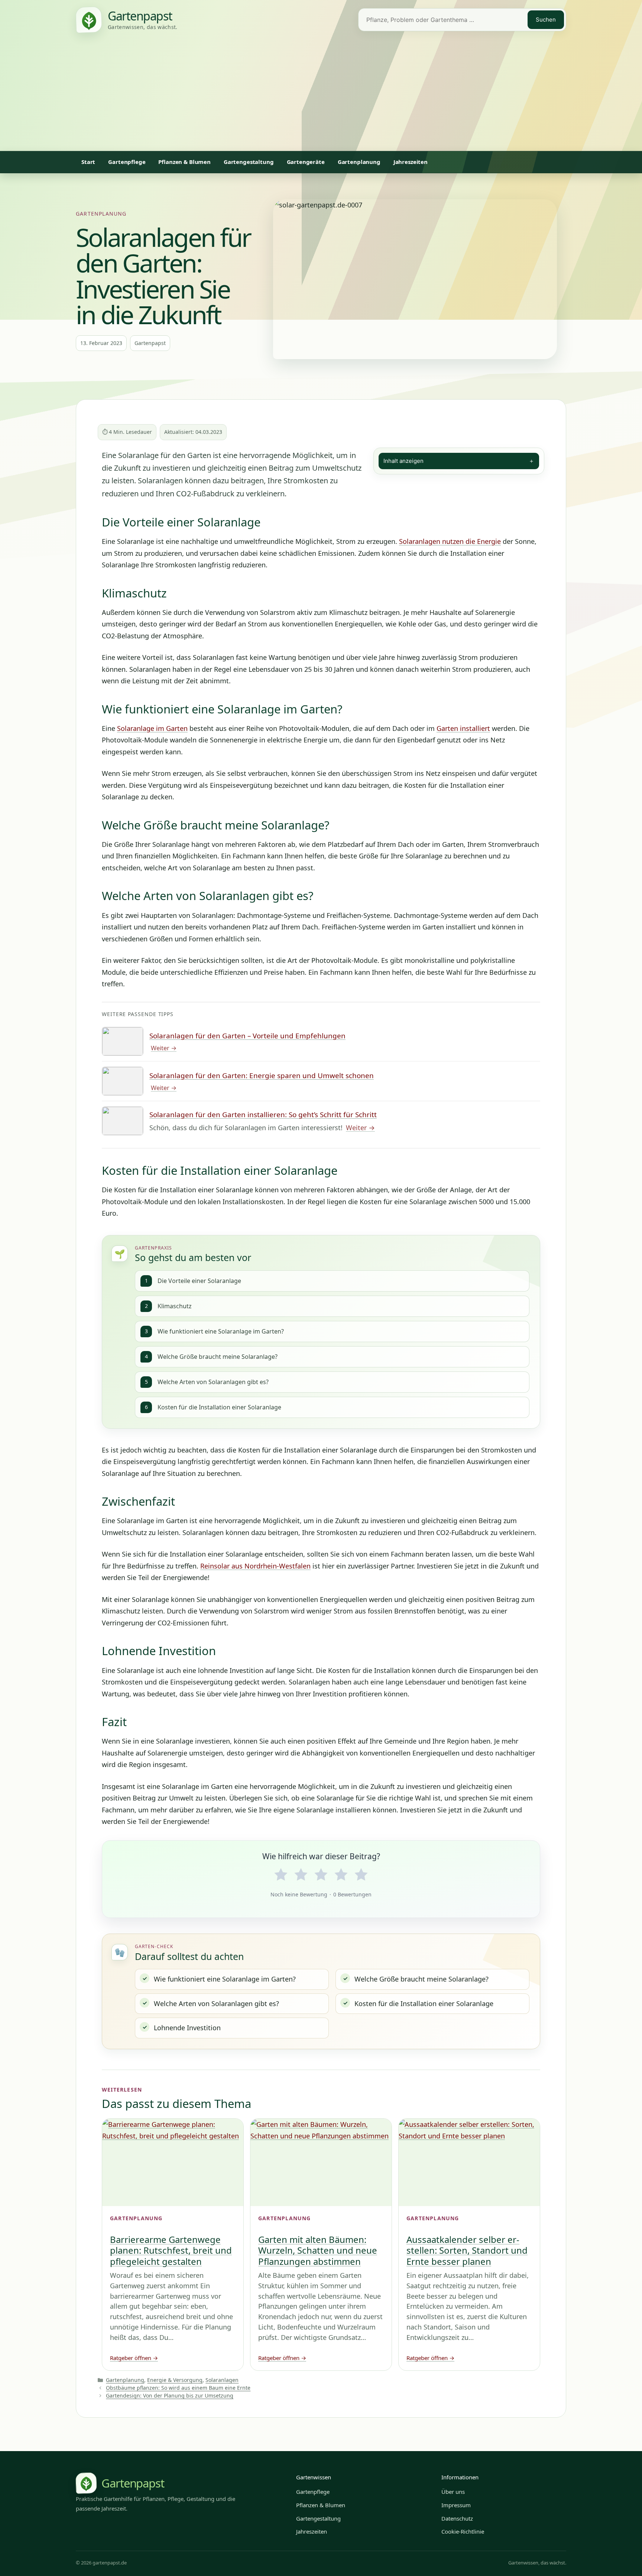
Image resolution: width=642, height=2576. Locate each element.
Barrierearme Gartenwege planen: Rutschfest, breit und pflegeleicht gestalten (171, 2250)
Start (88, 162)
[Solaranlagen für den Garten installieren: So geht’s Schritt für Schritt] (123, 1121)
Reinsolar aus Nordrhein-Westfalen (255, 1566)
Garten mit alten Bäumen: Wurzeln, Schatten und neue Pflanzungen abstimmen (318, 2250)
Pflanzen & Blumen (184, 162)
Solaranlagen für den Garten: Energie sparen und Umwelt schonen (262, 1076)
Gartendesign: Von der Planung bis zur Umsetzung (170, 2396)
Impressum (456, 2505)
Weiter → (164, 1048)
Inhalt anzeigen (459, 461)
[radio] (281, 1875)
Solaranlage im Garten (152, 728)
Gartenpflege (127, 162)
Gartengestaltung (249, 162)
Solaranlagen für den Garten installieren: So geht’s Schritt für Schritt (263, 1115)
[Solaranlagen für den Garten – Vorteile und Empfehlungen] (123, 1041)
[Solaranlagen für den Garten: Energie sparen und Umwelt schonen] (123, 1081)
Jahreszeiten (411, 162)
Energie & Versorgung (175, 2380)
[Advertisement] (321, 95)
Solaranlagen (222, 2380)
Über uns (453, 2492)
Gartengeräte (306, 162)
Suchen (546, 20)
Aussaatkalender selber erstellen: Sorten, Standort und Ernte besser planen (467, 2250)
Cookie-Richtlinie (463, 2531)
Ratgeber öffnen (134, 2358)
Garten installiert (463, 728)
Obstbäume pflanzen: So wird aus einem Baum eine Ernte (178, 2388)
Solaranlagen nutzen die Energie (450, 541)
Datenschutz (457, 2518)
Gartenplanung (359, 162)
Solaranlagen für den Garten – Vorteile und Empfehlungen (247, 1036)
